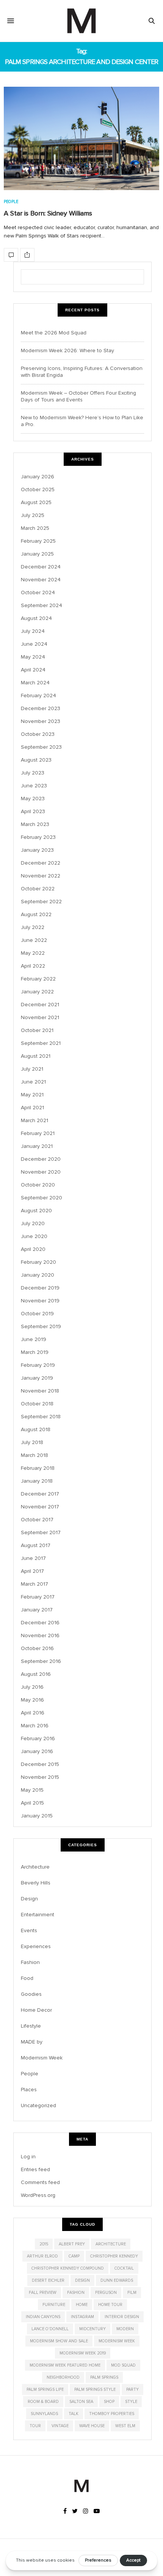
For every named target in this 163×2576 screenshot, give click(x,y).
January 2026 (38, 477)
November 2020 (41, 1172)
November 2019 (40, 1301)
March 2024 (35, 683)
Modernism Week (42, 2058)
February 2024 (38, 696)
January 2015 (37, 1816)
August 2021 (36, 1056)
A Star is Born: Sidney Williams (48, 213)
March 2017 (34, 1584)
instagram (82, 2317)
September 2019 (41, 1326)
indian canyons (43, 2317)
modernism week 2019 (83, 2353)
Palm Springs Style (95, 2389)
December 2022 (41, 863)
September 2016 (41, 1661)
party (132, 2389)
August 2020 (36, 1211)
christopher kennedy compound (68, 2268)
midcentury (92, 2329)
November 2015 (40, 1777)
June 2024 (34, 644)
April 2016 (33, 1713)
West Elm (125, 2426)
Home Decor (36, 2010)
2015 (44, 2244)
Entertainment (38, 1915)
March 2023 (35, 824)
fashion (76, 2293)
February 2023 (38, 837)
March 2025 (35, 528)
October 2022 (38, 889)
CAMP (74, 2256)
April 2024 (33, 670)
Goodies (31, 1994)
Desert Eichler (48, 2280)
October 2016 (37, 1648)
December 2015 (40, 1764)
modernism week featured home (65, 2365)
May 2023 (33, 799)
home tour (110, 2305)
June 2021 (33, 1082)
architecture (111, 2244)
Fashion (30, 1962)
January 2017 (37, 1610)
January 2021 (37, 1146)
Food (27, 1978)
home (82, 2305)
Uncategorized (38, 2105)
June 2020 (34, 1236)
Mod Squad (123, 2365)
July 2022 (33, 927)
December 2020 (41, 1159)
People (11, 202)
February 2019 (38, 1365)
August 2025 (36, 502)
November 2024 (41, 580)
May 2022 (33, 953)
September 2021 (41, 1043)
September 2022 (41, 902)
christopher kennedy (114, 2256)
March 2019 (35, 1352)
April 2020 (33, 1249)
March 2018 (34, 1455)
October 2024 (38, 592)
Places (29, 2090)
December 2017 (40, 1494)
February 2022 (38, 979)
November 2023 (41, 721)
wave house (92, 2426)
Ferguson (106, 2293)
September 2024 (42, 605)
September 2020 (42, 1198)
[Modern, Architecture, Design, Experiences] (81, 21)
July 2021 (32, 1069)
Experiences (36, 1946)
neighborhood (63, 2377)
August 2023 (36, 760)
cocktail (124, 2268)
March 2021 (34, 1120)
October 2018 (37, 1404)
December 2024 (41, 567)
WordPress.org (38, 2195)
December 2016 (40, 1623)
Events (29, 1930)
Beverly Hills (36, 1883)
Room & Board (43, 2402)
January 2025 (37, 554)
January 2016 (37, 1751)
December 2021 (40, 1005)
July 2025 (33, 515)
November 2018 (40, 1391)
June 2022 (34, 940)
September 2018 (41, 1417)
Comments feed (40, 2182)
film (132, 2293)
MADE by (32, 2042)
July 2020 (33, 1223)
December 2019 (40, 1288)
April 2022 (33, 966)
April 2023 (33, 811)
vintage (60, 2426)
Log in (28, 2157)
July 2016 (32, 1687)
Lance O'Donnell (50, 2329)
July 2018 (32, 1442)
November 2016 (40, 1635)
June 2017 (33, 1558)
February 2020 (38, 1262)
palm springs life (45, 2389)
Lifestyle (31, 2026)
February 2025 (38, 541)
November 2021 (40, 1017)
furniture (54, 2305)
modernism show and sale (59, 2341)
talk (74, 2414)
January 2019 (37, 1378)
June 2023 (34, 786)
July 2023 (33, 773)
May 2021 (32, 1095)
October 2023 (38, 734)
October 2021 (37, 1030)
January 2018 (37, 1481)
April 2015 (32, 1803)
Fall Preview (43, 2293)
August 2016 (36, 1674)
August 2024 (36, 618)
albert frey (72, 2244)
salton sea (81, 2402)
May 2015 (32, 1790)
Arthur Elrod (42, 2256)
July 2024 (33, 631)
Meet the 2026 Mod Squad (54, 333)
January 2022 (37, 992)
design (82, 2280)
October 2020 (38, 1185)
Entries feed (35, 2169)
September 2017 (41, 1532)
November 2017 (40, 1507)
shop (109, 2402)
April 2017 (32, 1571)
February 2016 (38, 1738)
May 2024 (33, 657)
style (131, 2402)
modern (125, 2329)
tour (35, 2426)
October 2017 (37, 1520)
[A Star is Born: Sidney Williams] (81, 138)
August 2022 (36, 914)
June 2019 (34, 1339)
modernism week (117, 2341)
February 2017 (38, 1597)
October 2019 (37, 1314)
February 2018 (38, 1468)
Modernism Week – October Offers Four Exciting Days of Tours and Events (78, 396)
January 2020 (38, 1275)
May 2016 (32, 1700)
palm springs (104, 2377)
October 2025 (38, 489)
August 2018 (36, 1429)
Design (29, 1899)
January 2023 (37, 850)
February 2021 (38, 1133)
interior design (122, 2317)
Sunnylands (44, 2414)
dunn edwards (117, 2280)
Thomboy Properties (112, 2414)
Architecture (35, 1867)
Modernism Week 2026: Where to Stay (67, 350)
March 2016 (35, 1726)
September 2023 (41, 747)
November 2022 (41, 876)
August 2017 (36, 1545)
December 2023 (41, 708)
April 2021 (32, 1108)
